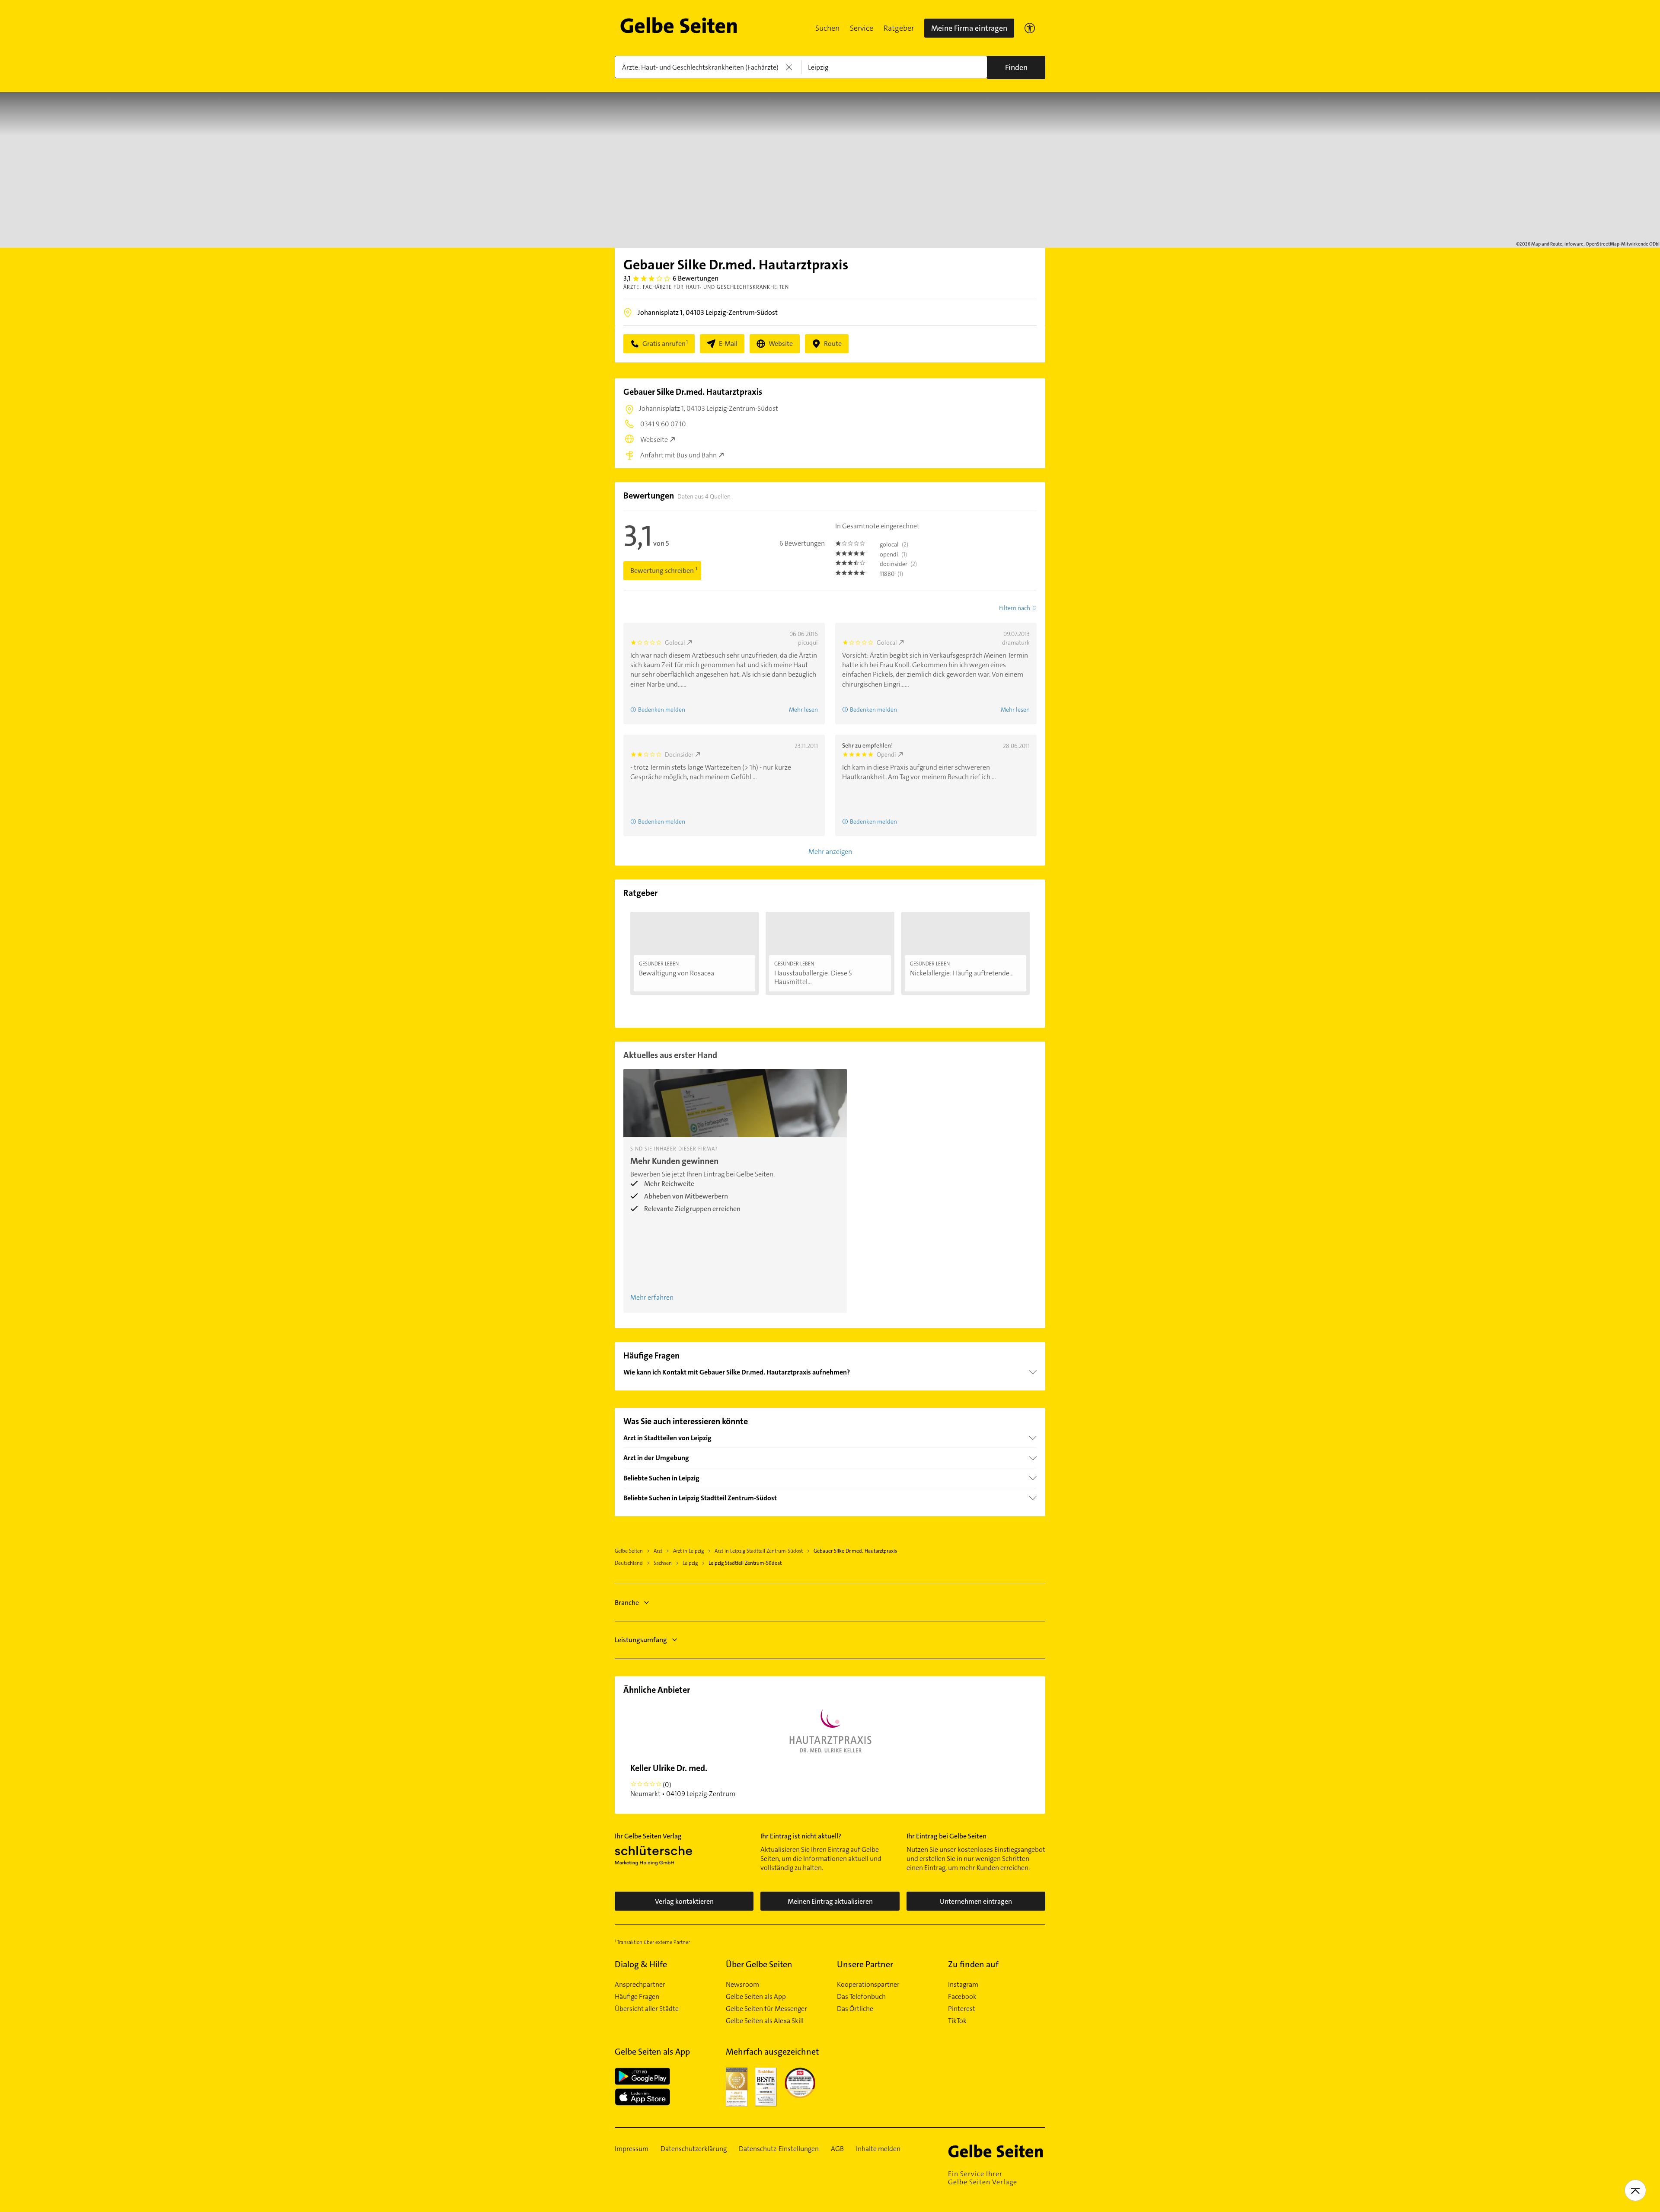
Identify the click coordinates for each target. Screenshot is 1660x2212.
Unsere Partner (865, 1964)
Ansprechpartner (640, 1985)
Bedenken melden (662, 710)
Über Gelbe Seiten (759, 1964)
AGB (837, 2149)
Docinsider (679, 754)
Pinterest (962, 2009)
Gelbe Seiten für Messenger (766, 2009)
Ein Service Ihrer (983, 2178)
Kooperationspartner (868, 1985)
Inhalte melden (878, 2149)
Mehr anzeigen (830, 852)
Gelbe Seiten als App (756, 1997)
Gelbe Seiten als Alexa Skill (765, 2021)
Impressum (632, 2149)
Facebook (962, 1997)
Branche (627, 1603)
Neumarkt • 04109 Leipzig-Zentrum (683, 1780)
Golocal (675, 643)
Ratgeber (899, 28)
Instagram (963, 1985)
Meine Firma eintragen (969, 28)
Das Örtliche (855, 2009)
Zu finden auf (973, 1964)
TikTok (957, 2021)
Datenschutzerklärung (694, 2149)
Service (862, 28)
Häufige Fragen (637, 1997)
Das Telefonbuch (861, 1997)
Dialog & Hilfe (641, 1964)
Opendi (886, 754)
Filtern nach (1015, 608)
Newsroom (742, 1985)
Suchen (827, 28)
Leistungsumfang (641, 1640)
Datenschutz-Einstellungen (779, 2149)
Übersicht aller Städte (647, 2009)
